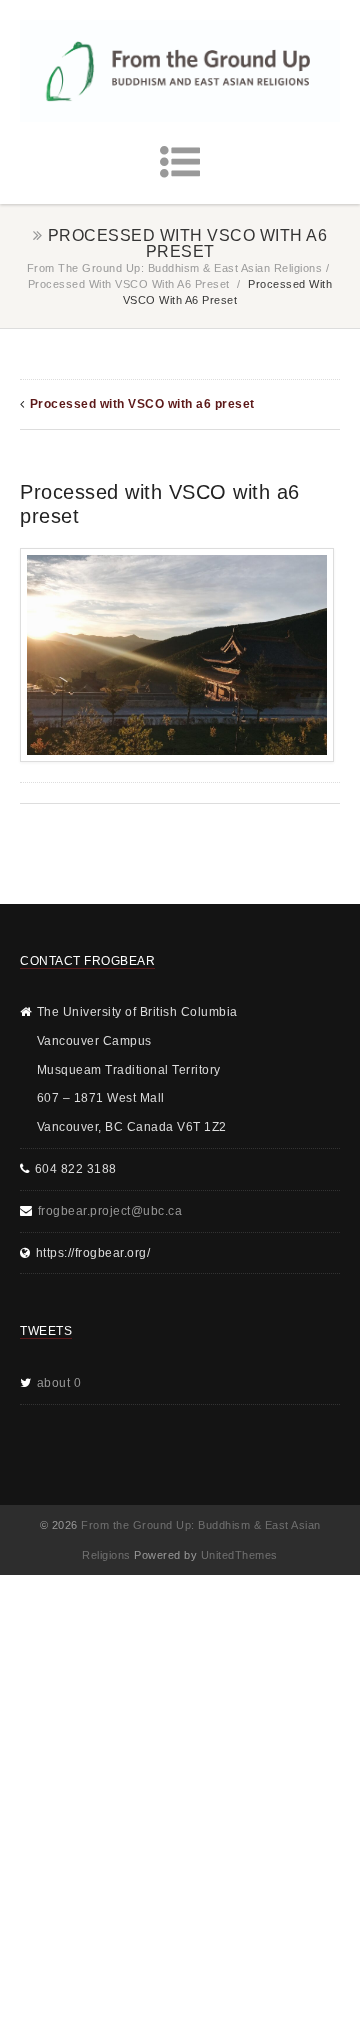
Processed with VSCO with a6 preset (129, 284)
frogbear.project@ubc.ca (110, 1211)
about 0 (59, 1383)
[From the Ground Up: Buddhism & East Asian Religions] (180, 71)
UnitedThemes (239, 1555)
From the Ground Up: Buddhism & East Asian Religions (175, 268)
